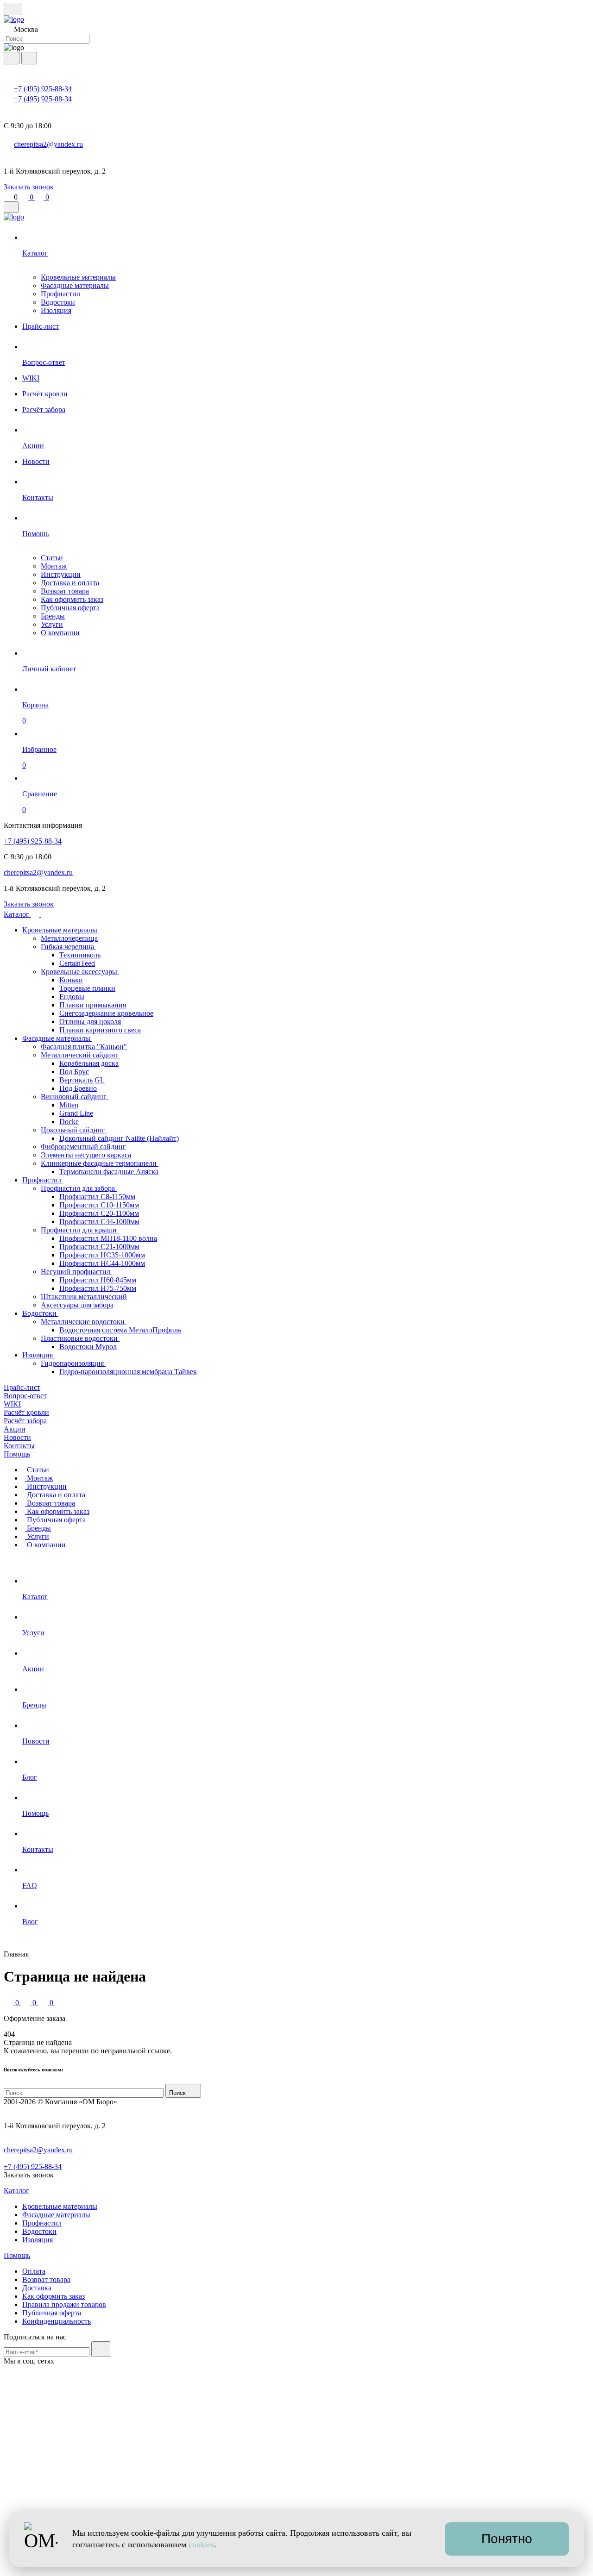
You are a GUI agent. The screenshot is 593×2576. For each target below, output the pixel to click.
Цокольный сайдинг (74, 1130)
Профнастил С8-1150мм (97, 1197)
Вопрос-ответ (25, 1396)
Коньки (71, 980)
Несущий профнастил (76, 1272)
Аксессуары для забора (77, 1305)
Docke (69, 1122)
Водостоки (58, 302)
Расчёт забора (25, 1421)
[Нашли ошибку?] (296, 2568)
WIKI (12, 1404)
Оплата (34, 2271)
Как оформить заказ (72, 599)
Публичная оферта (70, 608)
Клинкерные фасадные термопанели (100, 1163)
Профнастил (60, 294)
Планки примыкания (93, 1005)
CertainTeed (77, 963)
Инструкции (61, 574)
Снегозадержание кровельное (106, 1013)
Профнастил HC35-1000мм (102, 1255)
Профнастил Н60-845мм (98, 1280)
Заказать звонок (29, 187)
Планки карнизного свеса (100, 1030)
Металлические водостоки (84, 1322)
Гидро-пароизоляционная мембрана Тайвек (128, 1372)
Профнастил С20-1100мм (99, 1213)
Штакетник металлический (84, 1297)
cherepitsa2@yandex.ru (48, 144)
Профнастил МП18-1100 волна (108, 1238)
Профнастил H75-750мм (98, 1288)
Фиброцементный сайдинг (83, 1147)
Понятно (507, 2539)
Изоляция (56, 310)
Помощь (17, 1454)
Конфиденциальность (57, 2321)
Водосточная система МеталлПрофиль (120, 1330)
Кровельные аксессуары (80, 972)
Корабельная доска (89, 1063)
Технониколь (80, 955)
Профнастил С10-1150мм (99, 1205)
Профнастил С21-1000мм (99, 1247)
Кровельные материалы (78, 277)
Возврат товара (65, 591)
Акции (15, 1429)
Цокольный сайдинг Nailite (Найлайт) (119, 1138)
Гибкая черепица (68, 947)
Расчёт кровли (26, 1412)
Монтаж (54, 566)
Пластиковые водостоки (80, 1338)
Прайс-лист (22, 1387)
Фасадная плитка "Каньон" (84, 1047)
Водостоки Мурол (88, 1347)
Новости (17, 1437)
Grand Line (76, 1113)
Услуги (52, 624)
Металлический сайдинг (81, 1055)
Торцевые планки (87, 988)
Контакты (19, 1446)
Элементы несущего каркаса (86, 1155)
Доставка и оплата (70, 583)
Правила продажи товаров (64, 2304)
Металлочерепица (69, 938)
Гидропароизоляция (73, 1363)
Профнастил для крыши (80, 1230)
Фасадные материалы (75, 285)
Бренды (53, 616)
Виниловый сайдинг (75, 1097)
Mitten (69, 1105)
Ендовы (72, 997)
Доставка (37, 2288)
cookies (201, 2545)
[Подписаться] (101, 2349)
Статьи (52, 558)
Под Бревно (78, 1088)
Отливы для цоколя (90, 1022)
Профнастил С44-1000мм (99, 1222)
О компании (60, 633)
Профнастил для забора (79, 1188)
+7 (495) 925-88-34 (43, 89)
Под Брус (74, 1072)
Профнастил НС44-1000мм (102, 1263)
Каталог (17, 914)
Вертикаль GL (82, 1080)
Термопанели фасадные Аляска (109, 1172)
